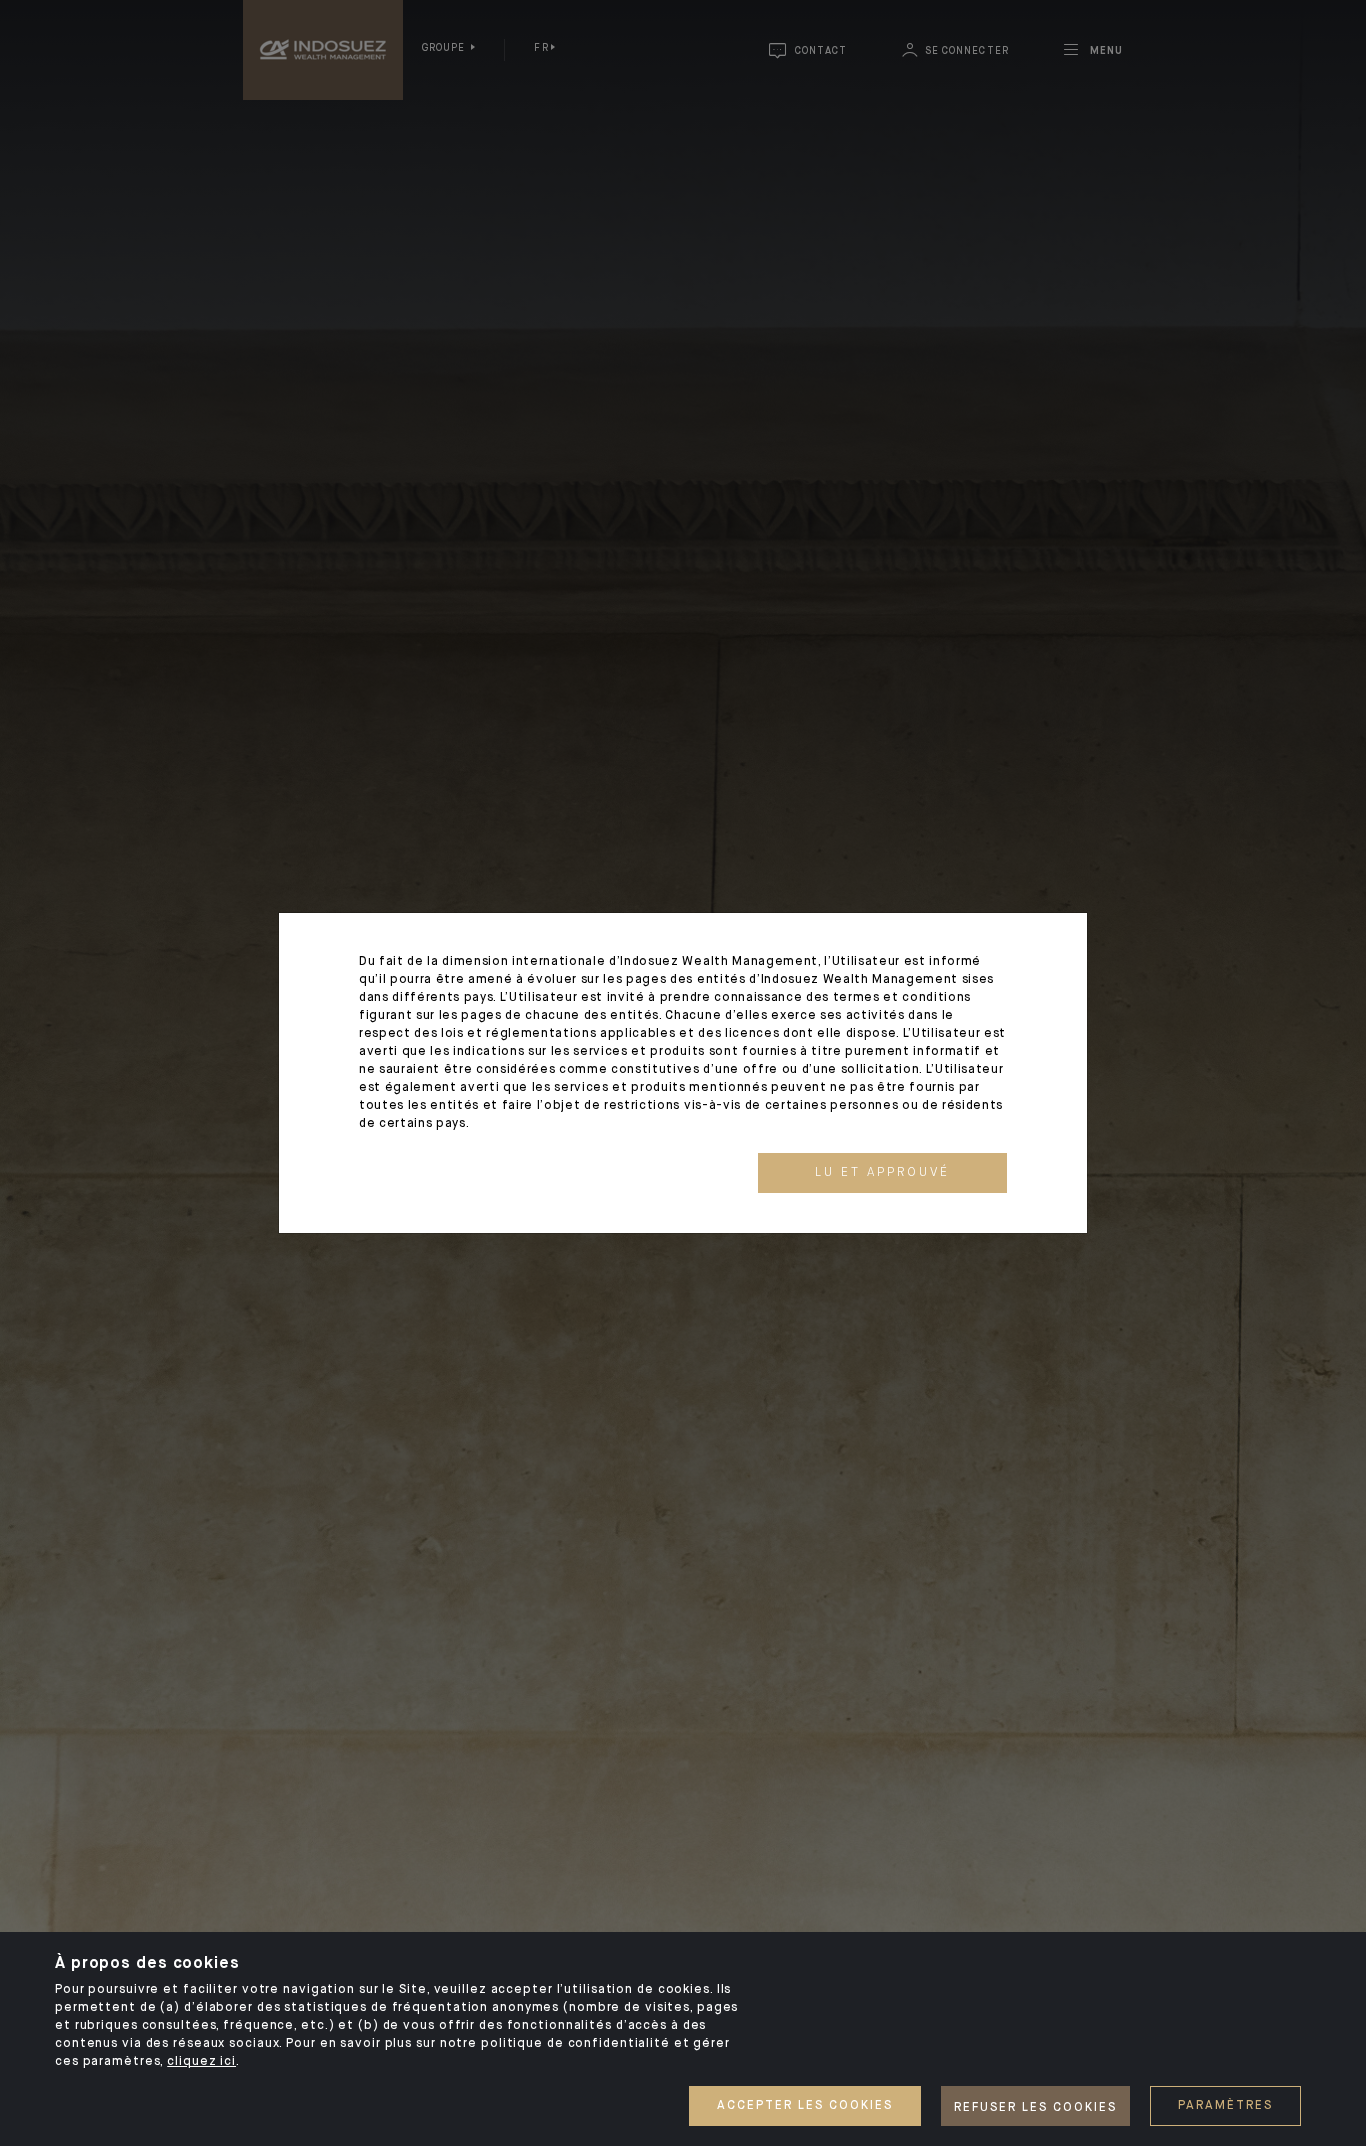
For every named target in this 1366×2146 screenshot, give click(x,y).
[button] (882, 1173)
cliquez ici (201, 2062)
